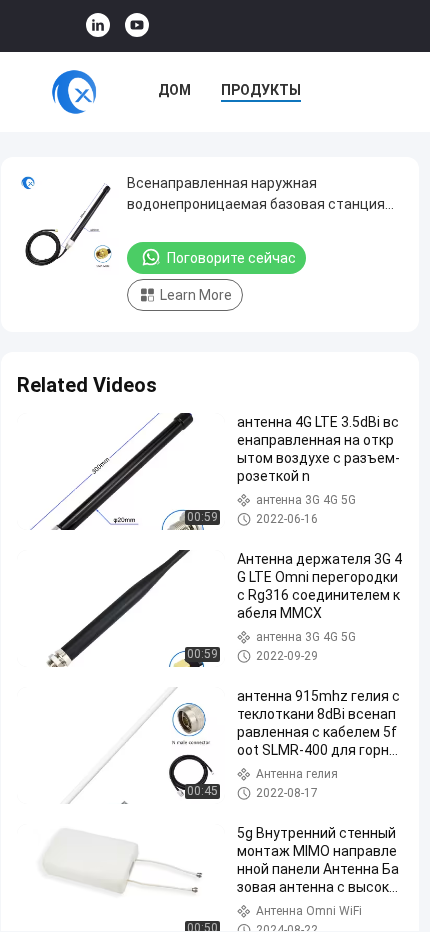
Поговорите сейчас (231, 258)
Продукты (261, 90)
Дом (174, 90)
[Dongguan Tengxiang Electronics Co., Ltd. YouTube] (137, 26)
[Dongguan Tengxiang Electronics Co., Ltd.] (74, 92)
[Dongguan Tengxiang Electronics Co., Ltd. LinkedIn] (98, 26)
